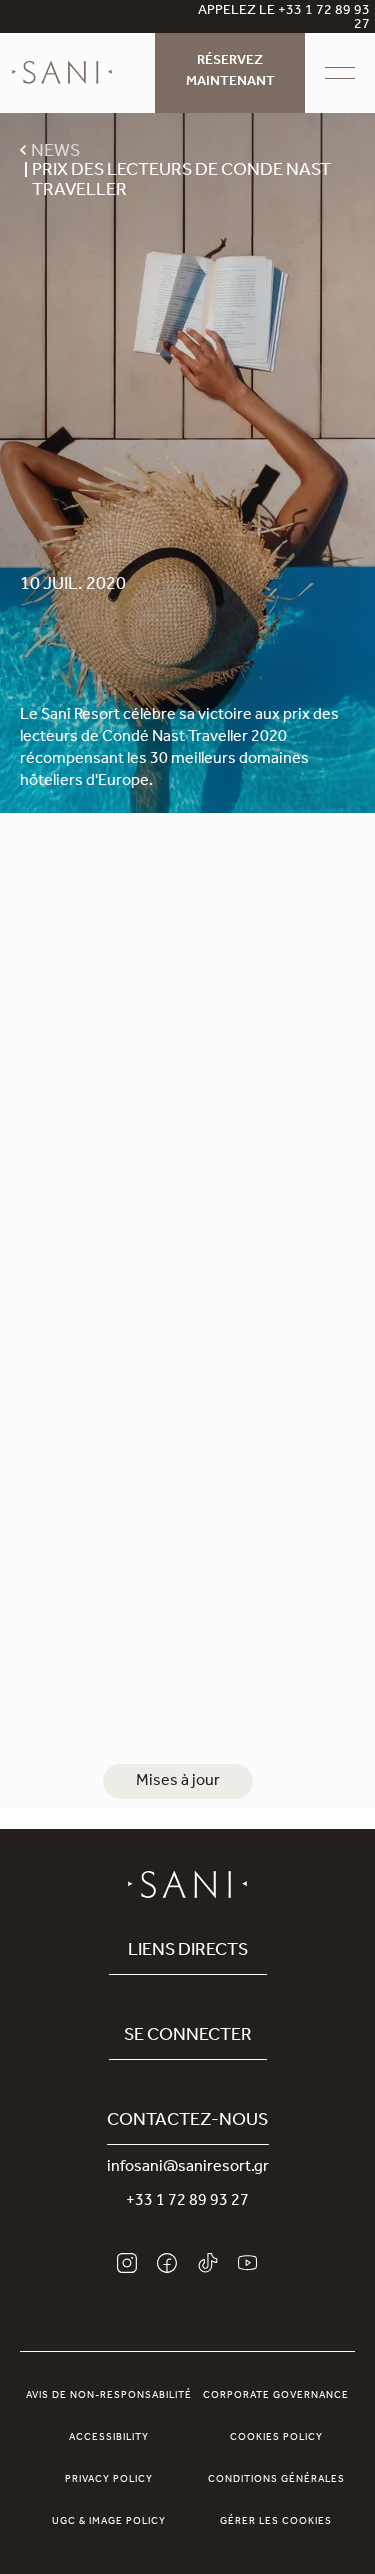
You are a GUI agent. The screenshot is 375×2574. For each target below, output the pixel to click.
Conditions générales (276, 2480)
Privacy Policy (109, 2480)
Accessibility (109, 2438)
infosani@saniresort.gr (188, 2168)
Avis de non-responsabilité (109, 2396)
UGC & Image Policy (109, 2522)
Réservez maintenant (230, 72)
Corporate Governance (276, 2396)
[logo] (62, 73)
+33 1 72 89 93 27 (187, 2202)
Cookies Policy (276, 2438)
